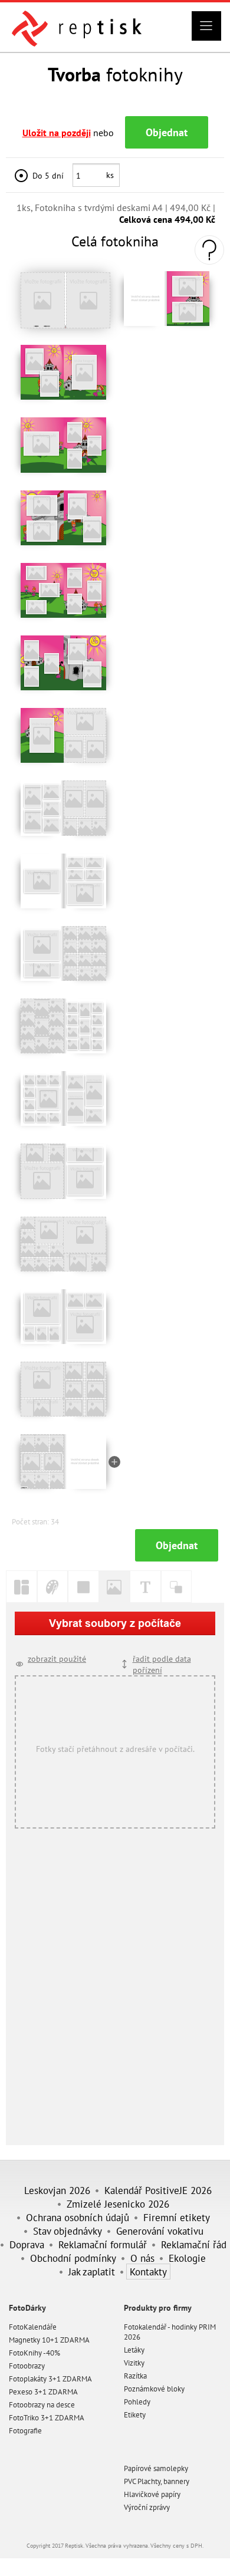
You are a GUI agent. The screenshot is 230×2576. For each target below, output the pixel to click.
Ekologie (187, 2258)
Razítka (135, 2376)
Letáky (134, 2350)
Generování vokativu (160, 2231)
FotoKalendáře (33, 2327)
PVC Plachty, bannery (157, 2481)
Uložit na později (57, 133)
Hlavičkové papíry (152, 2494)
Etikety (135, 2415)
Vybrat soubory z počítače (115, 1623)
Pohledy (137, 2402)
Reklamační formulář (103, 2244)
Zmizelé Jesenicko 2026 (118, 2204)
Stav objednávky (68, 2231)
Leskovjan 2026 (57, 2190)
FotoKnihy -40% (34, 2353)
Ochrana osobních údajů (78, 2217)
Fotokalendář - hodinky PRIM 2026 (170, 2332)
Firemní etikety (177, 2217)
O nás (142, 2258)
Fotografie (25, 2431)
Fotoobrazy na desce (42, 2405)
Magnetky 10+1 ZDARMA (49, 2340)
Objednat (167, 132)
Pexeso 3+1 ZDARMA (43, 2392)
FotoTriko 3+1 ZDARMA (47, 2418)
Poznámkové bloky (154, 2389)
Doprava (27, 2244)
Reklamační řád (194, 2244)
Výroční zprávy (147, 2507)
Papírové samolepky (156, 2468)
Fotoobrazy (27, 2366)
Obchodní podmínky (73, 2258)
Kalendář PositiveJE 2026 (158, 2190)
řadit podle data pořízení (162, 1664)
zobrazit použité (57, 1658)
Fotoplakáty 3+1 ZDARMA (50, 2379)
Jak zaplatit (92, 2272)
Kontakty (148, 2272)
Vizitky (134, 2363)
